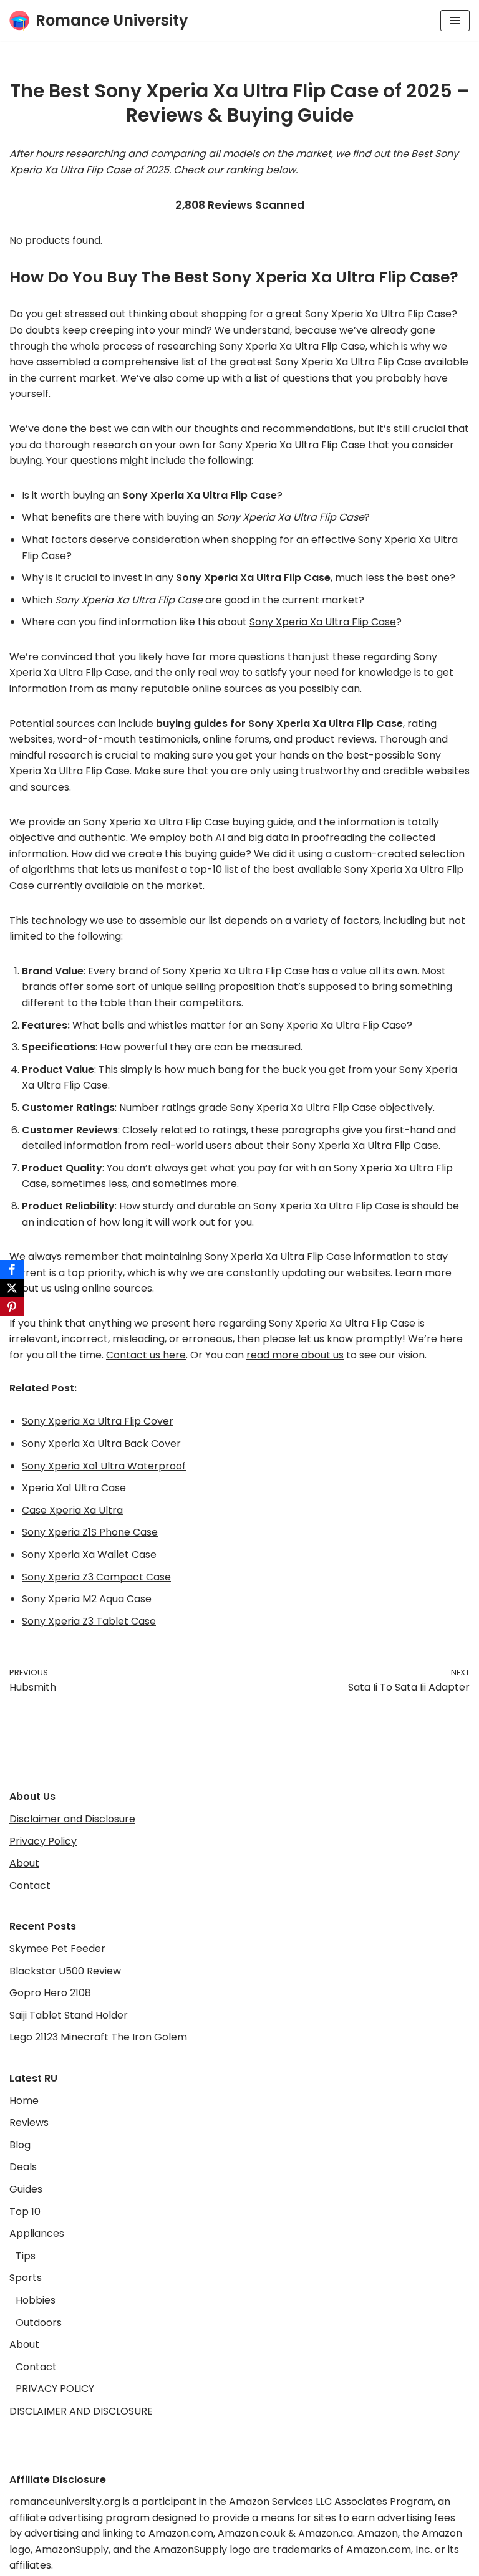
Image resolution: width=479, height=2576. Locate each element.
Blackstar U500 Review (65, 1971)
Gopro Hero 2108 (50, 1993)
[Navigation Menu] (455, 21)
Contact (30, 1886)
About (24, 1863)
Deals (23, 2167)
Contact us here (146, 1355)
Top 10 (25, 2212)
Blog (20, 2145)
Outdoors (39, 2323)
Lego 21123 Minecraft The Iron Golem (98, 2037)
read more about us (295, 1355)
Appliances (37, 2233)
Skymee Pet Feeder (57, 1949)
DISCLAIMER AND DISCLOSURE (81, 2411)
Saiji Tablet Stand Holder (69, 2015)
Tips (26, 2256)
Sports (26, 2278)
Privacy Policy (43, 1841)
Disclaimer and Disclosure (72, 1819)
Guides (26, 2189)
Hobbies (36, 2300)
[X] (12, 1288)
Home (24, 2101)
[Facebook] (12, 1269)
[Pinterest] (12, 1307)
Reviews (29, 2122)
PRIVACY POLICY (55, 2389)
